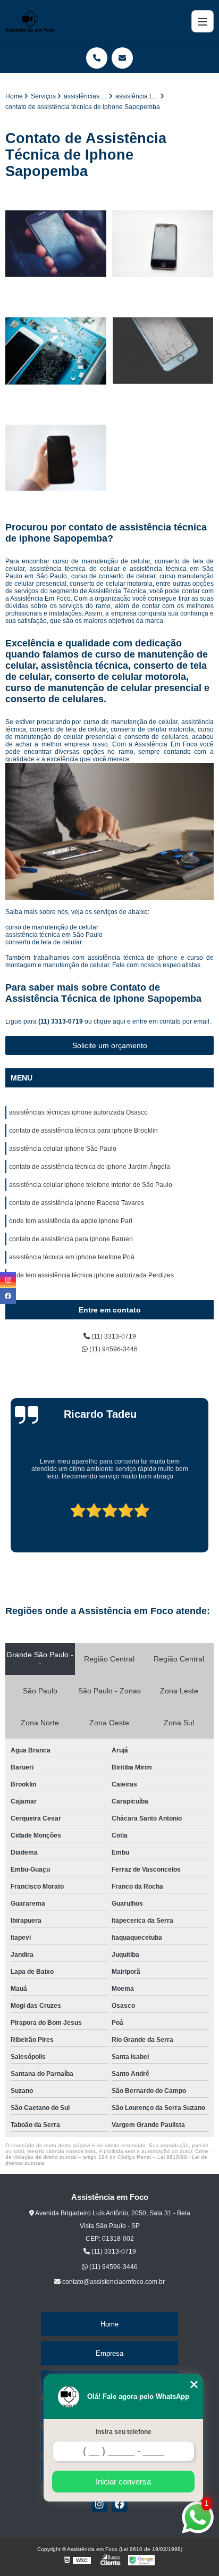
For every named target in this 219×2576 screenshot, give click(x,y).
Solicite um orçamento (110, 1045)
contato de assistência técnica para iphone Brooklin (83, 1131)
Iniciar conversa (123, 2482)
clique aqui (109, 1021)
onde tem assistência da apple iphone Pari (71, 1221)
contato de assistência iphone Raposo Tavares (77, 1203)
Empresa (109, 2353)
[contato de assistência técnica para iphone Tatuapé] (56, 458)
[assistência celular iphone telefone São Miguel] (163, 351)
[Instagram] (99, 2504)
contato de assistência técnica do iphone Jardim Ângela (90, 1167)
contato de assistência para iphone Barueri (71, 1239)
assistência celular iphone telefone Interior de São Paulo (91, 1185)
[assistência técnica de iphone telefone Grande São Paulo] (56, 351)
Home (109, 2324)
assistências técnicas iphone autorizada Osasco (78, 1112)
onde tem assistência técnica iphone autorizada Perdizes (91, 1275)
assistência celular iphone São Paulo (63, 1149)
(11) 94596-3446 (113, 1349)
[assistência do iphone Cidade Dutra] (56, 244)
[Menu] (203, 21)
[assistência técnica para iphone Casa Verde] (163, 244)
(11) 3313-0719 (61, 1021)
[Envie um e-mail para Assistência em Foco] (122, 58)
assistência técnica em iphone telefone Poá (72, 1257)
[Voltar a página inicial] (30, 21)
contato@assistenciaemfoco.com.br (113, 2282)
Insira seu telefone (124, 2432)
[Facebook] (120, 2504)
